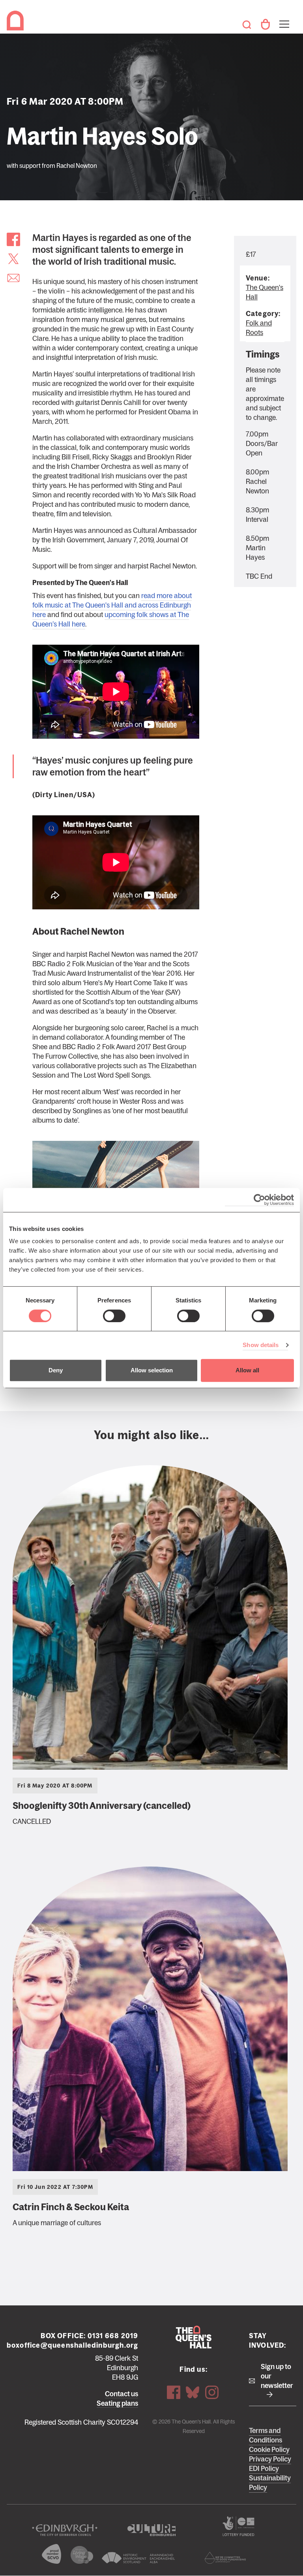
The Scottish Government (238, 2526)
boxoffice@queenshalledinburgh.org (73, 2345)
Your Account (265, 24)
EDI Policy (264, 2469)
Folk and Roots (259, 328)
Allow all (247, 1370)
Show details (261, 1345)
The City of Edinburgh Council (65, 2530)
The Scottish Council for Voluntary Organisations (52, 2554)
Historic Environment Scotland (138, 2558)
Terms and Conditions (266, 2435)
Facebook (174, 2392)
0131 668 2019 (113, 2336)
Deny (56, 1370)
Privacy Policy (270, 2459)
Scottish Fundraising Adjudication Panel (225, 2558)
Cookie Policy (269, 2450)
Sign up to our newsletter (277, 2376)
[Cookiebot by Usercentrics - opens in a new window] (259, 1200)
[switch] (114, 1316)
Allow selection (152, 1370)
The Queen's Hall (17, 21)
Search (247, 24)
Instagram (212, 2392)
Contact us (122, 2394)
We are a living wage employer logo (82, 2555)
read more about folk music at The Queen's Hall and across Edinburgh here (112, 605)
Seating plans (117, 2403)
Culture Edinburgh (151, 2530)
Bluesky (193, 2392)
